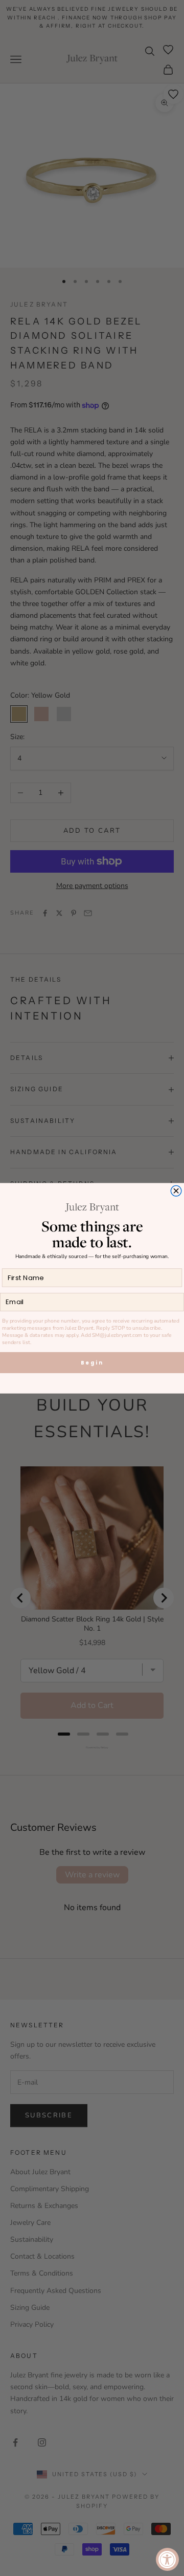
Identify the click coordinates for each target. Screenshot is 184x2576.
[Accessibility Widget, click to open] (167, 2559)
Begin (92, 1362)
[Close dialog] (176, 1191)
